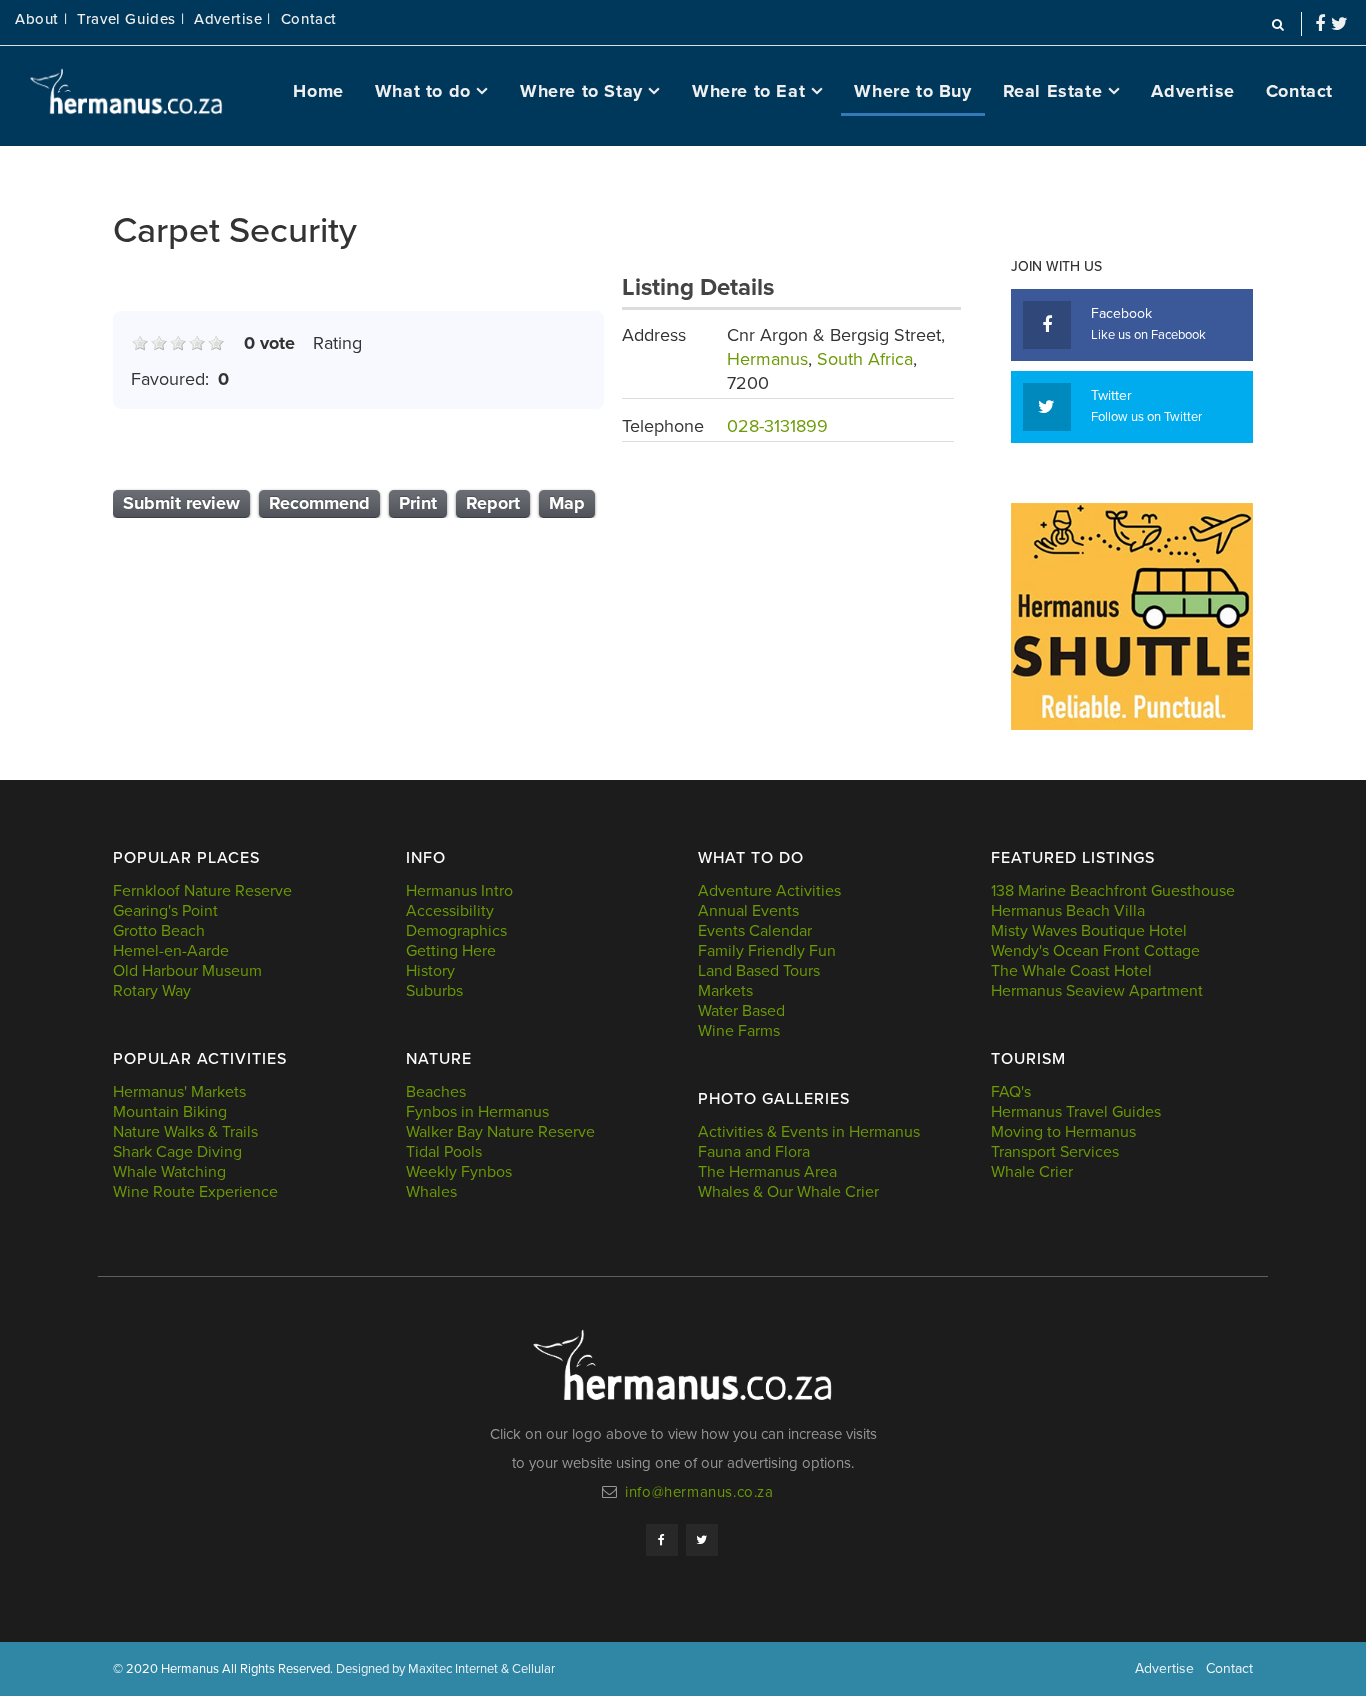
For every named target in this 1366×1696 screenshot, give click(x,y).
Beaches (436, 1092)
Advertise (1192, 91)
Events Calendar (755, 931)
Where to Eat (748, 91)
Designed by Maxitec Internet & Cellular (445, 1669)
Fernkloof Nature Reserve (202, 891)
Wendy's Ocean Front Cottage (1095, 951)
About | (41, 19)
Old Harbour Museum (187, 971)
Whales (431, 1192)
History (430, 971)
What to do (423, 91)
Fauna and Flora (754, 1152)
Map (567, 503)
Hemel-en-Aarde (171, 951)
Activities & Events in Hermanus (809, 1132)
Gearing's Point (165, 911)
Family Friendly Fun (767, 951)
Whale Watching (169, 1172)
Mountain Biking (170, 1112)
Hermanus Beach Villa (1068, 911)
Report (493, 503)
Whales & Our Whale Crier (788, 1192)
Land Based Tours (759, 971)
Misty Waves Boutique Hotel (1089, 931)
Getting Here (451, 951)
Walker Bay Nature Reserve (500, 1132)
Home (318, 91)
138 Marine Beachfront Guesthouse (1113, 891)
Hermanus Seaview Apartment (1097, 991)
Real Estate (1053, 91)
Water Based (741, 1011)
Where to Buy (912, 91)
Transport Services (1055, 1152)
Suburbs (434, 991)
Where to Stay (581, 91)
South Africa (865, 359)
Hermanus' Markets (179, 1092)
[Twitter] (702, 1540)
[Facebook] (662, 1540)
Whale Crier (1032, 1172)
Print (418, 503)
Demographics (456, 931)
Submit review (181, 503)
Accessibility (450, 911)
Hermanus (767, 359)
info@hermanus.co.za (699, 1492)
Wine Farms (739, 1031)
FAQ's (1011, 1092)
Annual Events (748, 911)
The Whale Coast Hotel (1071, 971)
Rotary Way (152, 991)
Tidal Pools (444, 1152)
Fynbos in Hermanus (477, 1112)
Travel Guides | (130, 19)
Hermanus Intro (459, 891)
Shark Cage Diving (177, 1152)
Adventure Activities (769, 891)
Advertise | (232, 19)
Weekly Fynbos (459, 1172)
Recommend (319, 503)
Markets (725, 991)
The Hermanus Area (767, 1172)
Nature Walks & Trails (185, 1132)
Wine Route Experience (195, 1192)
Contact (309, 19)
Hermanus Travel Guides (1076, 1112)
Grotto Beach (159, 931)
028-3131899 (777, 426)
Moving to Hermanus (1063, 1132)
